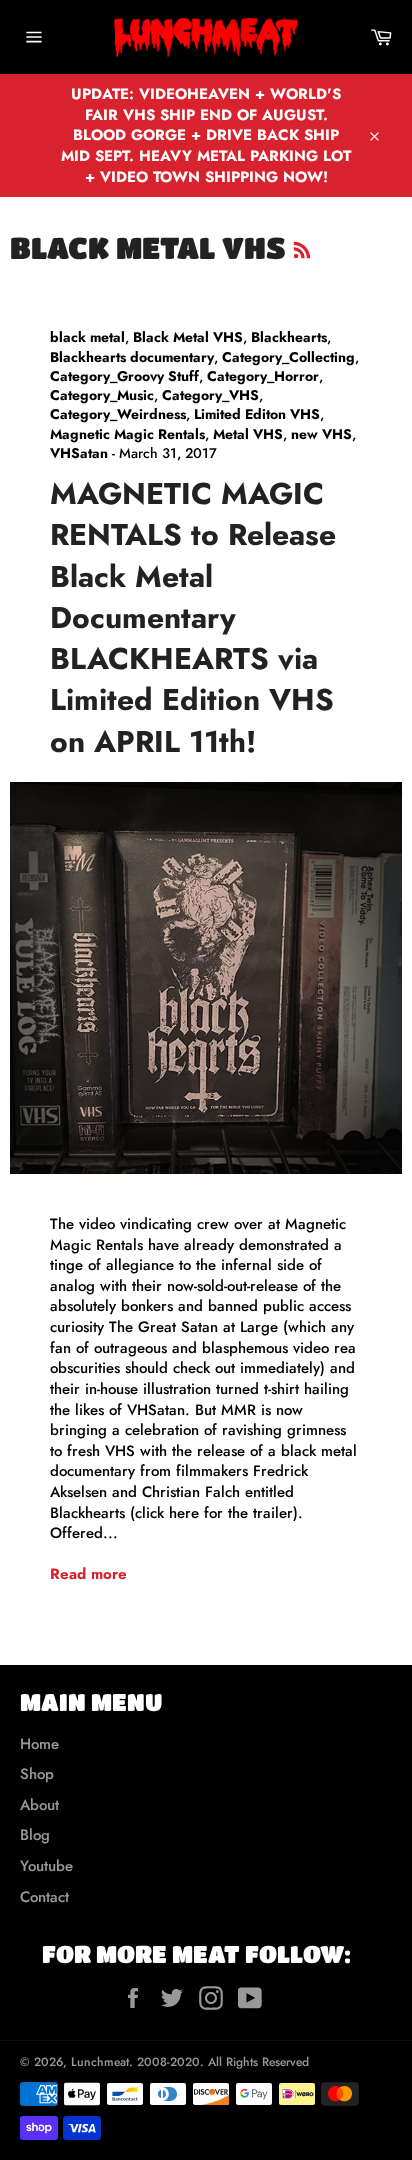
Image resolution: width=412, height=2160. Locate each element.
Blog (35, 1835)
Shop (37, 1774)
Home (39, 1744)
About (39, 1805)
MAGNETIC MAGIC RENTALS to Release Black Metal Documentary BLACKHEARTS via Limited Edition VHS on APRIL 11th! (193, 617)
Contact (44, 1897)
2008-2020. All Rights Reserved (223, 2062)
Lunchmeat (100, 2062)
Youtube (46, 1866)
